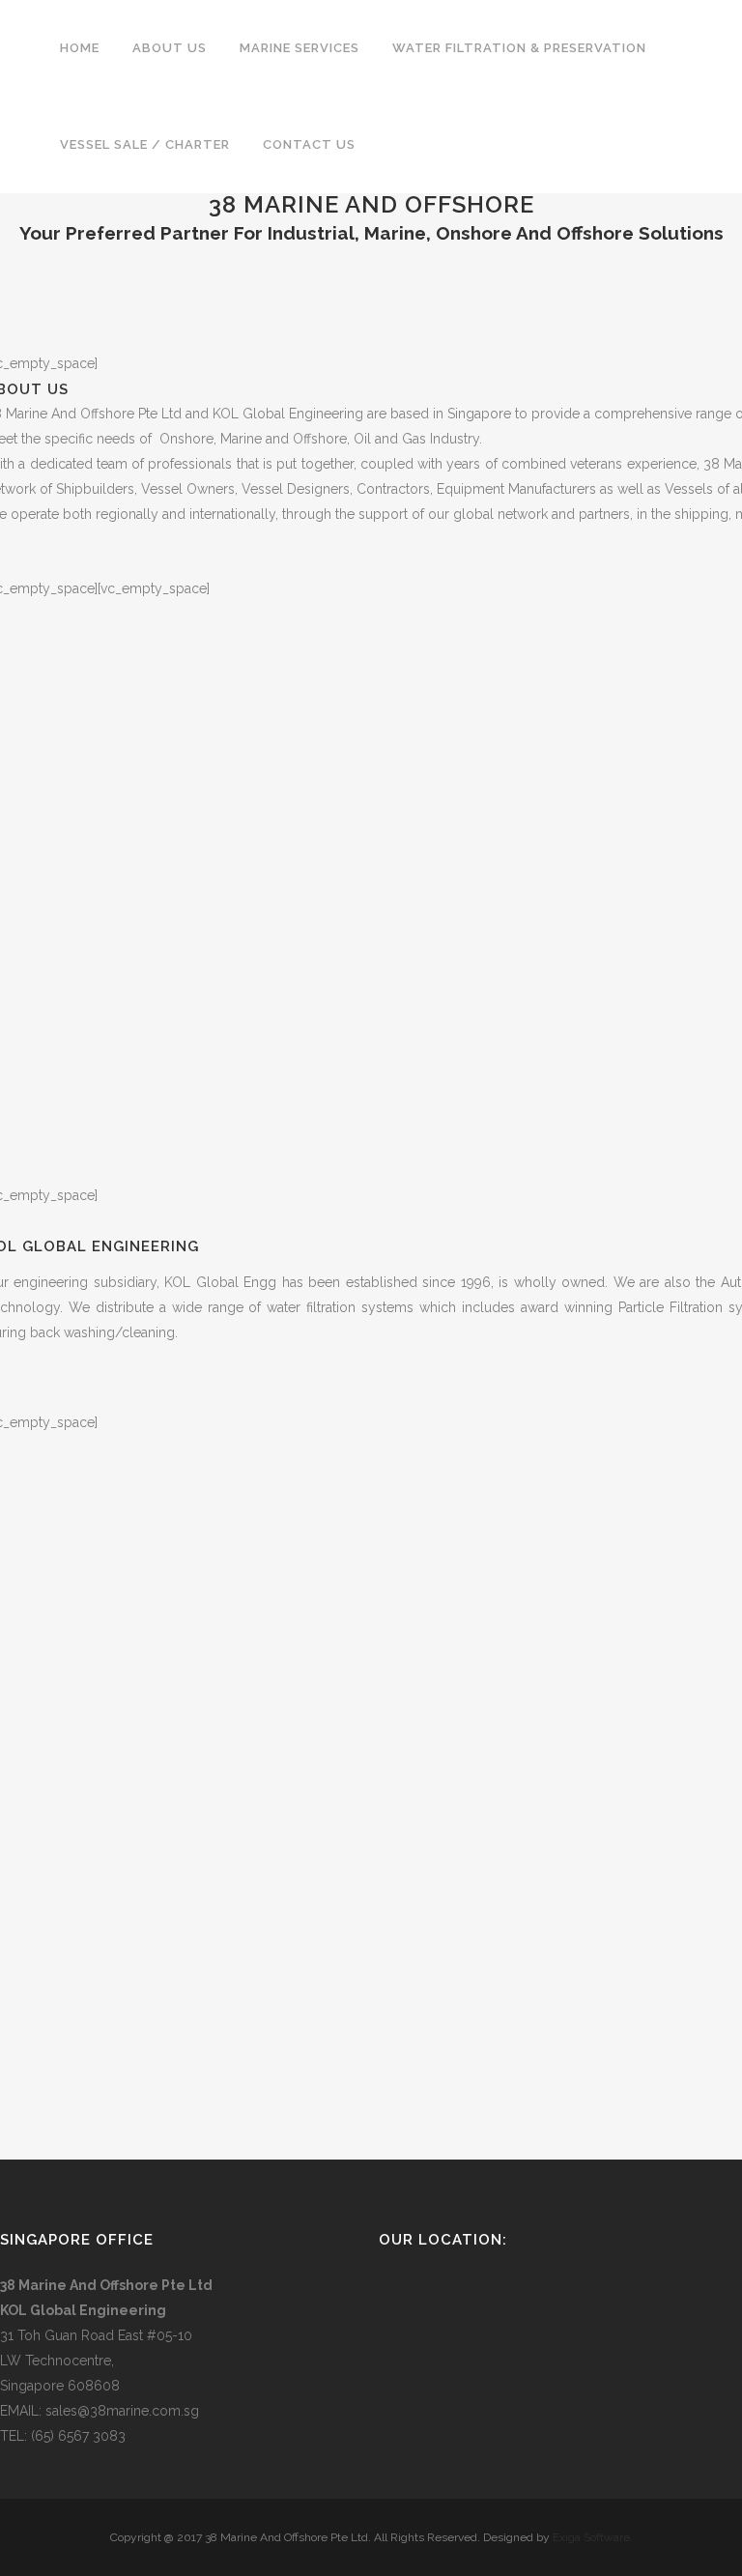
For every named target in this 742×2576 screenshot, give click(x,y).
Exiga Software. (593, 2537)
